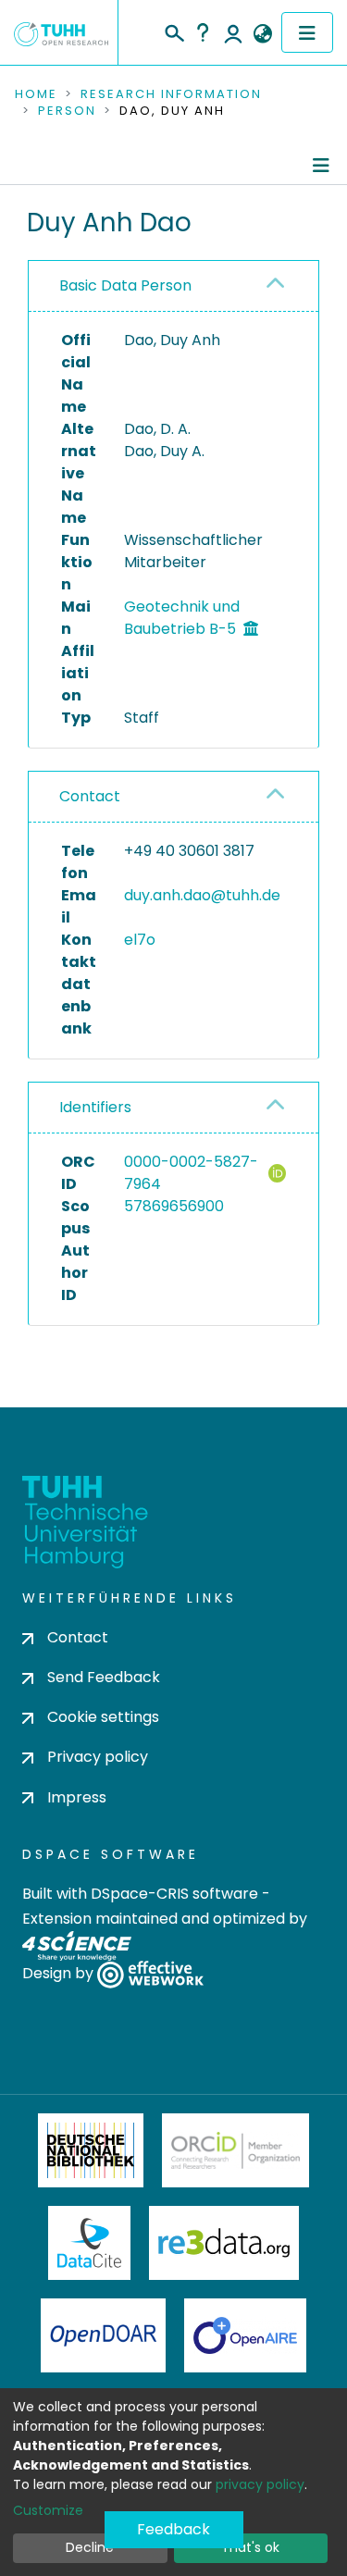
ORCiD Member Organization (236, 2150)
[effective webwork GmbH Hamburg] (150, 1973)
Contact (90, 796)
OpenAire (245, 2335)
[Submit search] (173, 31)
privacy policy (260, 2484)
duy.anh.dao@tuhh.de (202, 895)
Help (203, 32)
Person (67, 111)
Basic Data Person (125, 285)
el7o (140, 940)
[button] (262, 34)
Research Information (171, 94)
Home (36, 94)
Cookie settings (103, 1717)
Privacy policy (98, 1757)
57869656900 (174, 1206)
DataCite (89, 2243)
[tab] (173, 286)
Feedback (173, 2529)
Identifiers (95, 1107)
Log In (233, 32)
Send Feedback (104, 1677)
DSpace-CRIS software (174, 1894)
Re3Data (224, 2243)
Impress (77, 1797)
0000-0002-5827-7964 (191, 1173)
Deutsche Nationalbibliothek (91, 2150)
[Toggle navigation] (307, 32)
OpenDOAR (104, 2335)
